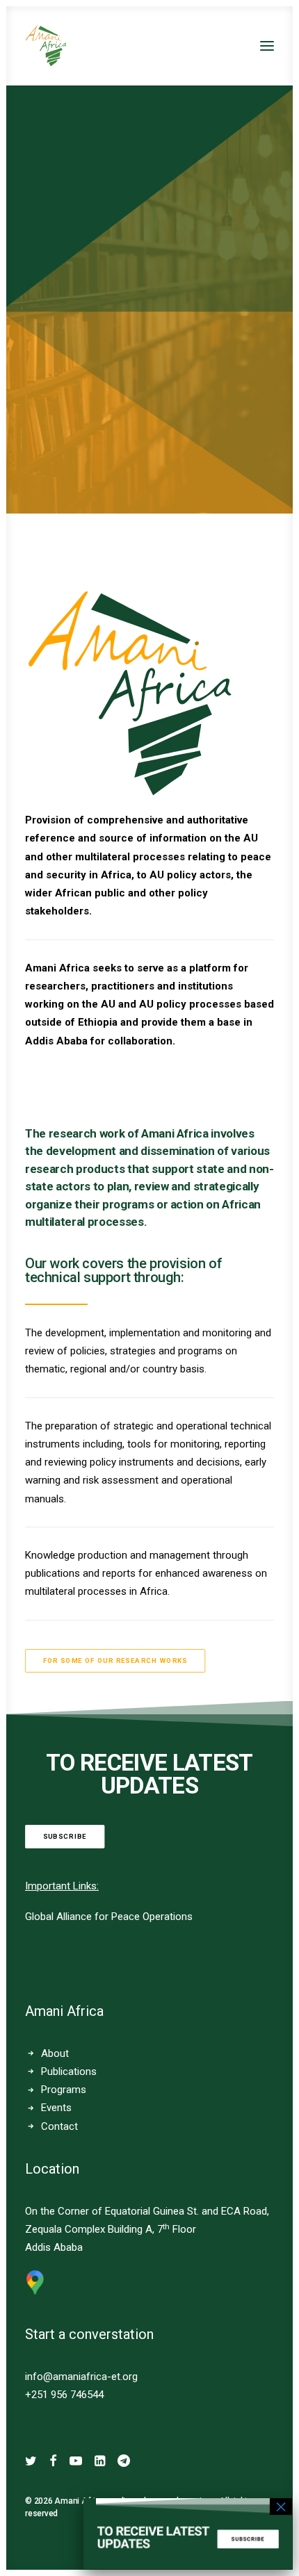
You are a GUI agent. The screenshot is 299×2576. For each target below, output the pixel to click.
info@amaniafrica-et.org (81, 2377)
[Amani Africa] (46, 46)
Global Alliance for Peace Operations (109, 1917)
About (55, 2053)
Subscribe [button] (65, 1837)
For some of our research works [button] (115, 1660)
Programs (64, 2090)
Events (56, 2108)
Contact (59, 2126)
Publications (69, 2072)
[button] (267, 46)
